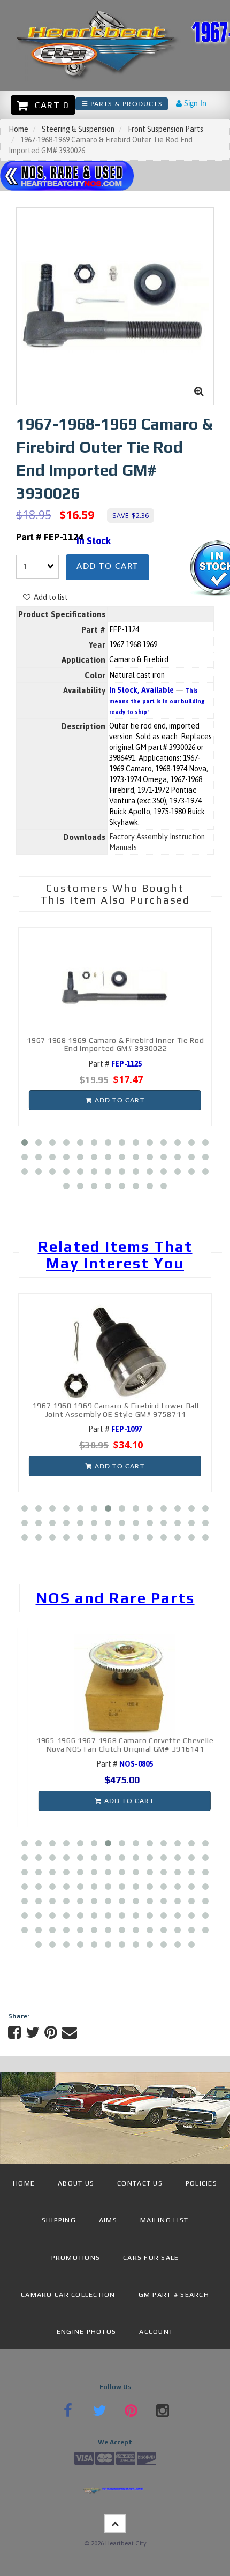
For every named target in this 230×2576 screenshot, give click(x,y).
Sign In (194, 104)
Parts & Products (125, 104)
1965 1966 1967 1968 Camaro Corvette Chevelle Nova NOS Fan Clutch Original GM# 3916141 (116, 1744)
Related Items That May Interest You (115, 1255)
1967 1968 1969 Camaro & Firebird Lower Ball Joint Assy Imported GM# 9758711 (127, 1410)
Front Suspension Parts (166, 129)
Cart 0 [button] (49, 105)
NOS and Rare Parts (115, 1598)
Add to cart (108, 566)
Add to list (49, 597)
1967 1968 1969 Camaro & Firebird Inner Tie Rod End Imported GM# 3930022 (115, 1044)
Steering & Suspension (78, 129)
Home (18, 129)
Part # (115, 1064)
